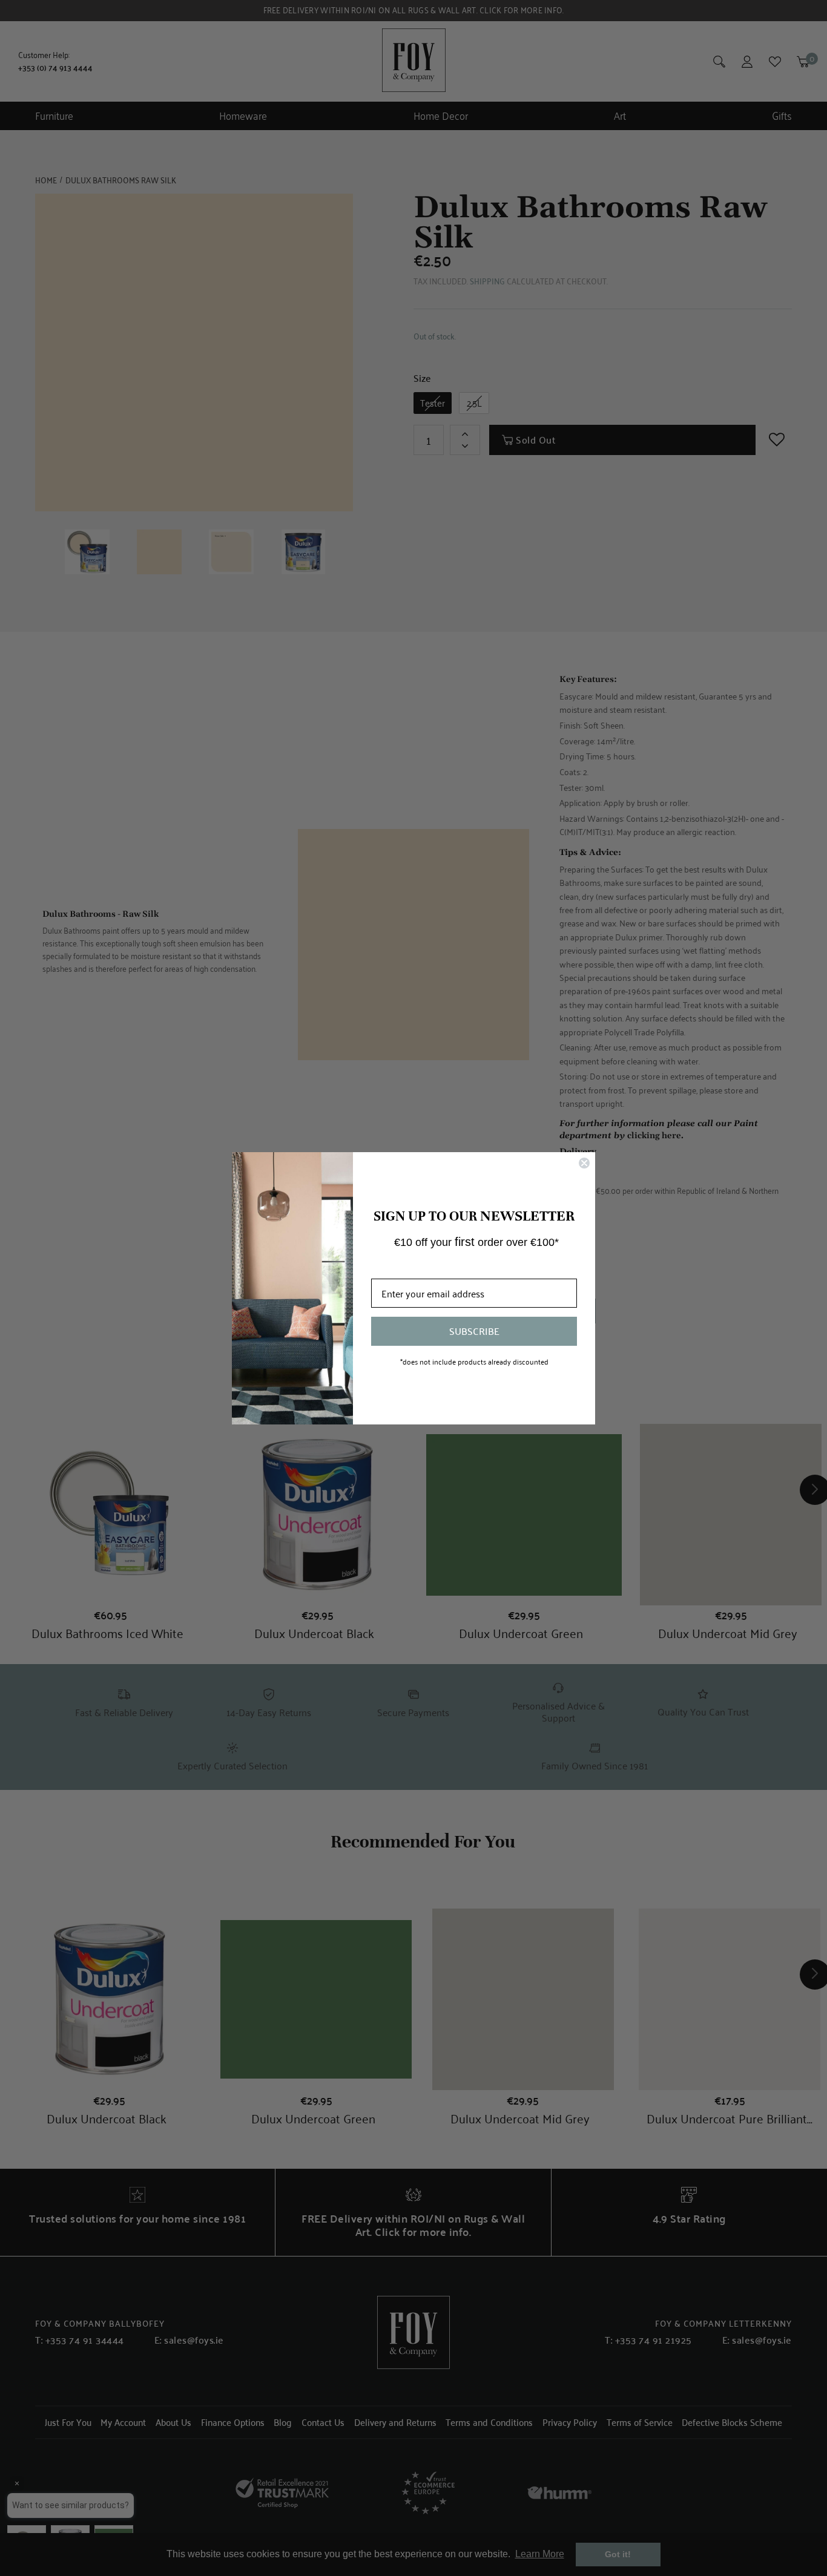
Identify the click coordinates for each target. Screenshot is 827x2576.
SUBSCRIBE (474, 1331)
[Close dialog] (584, 1163)
